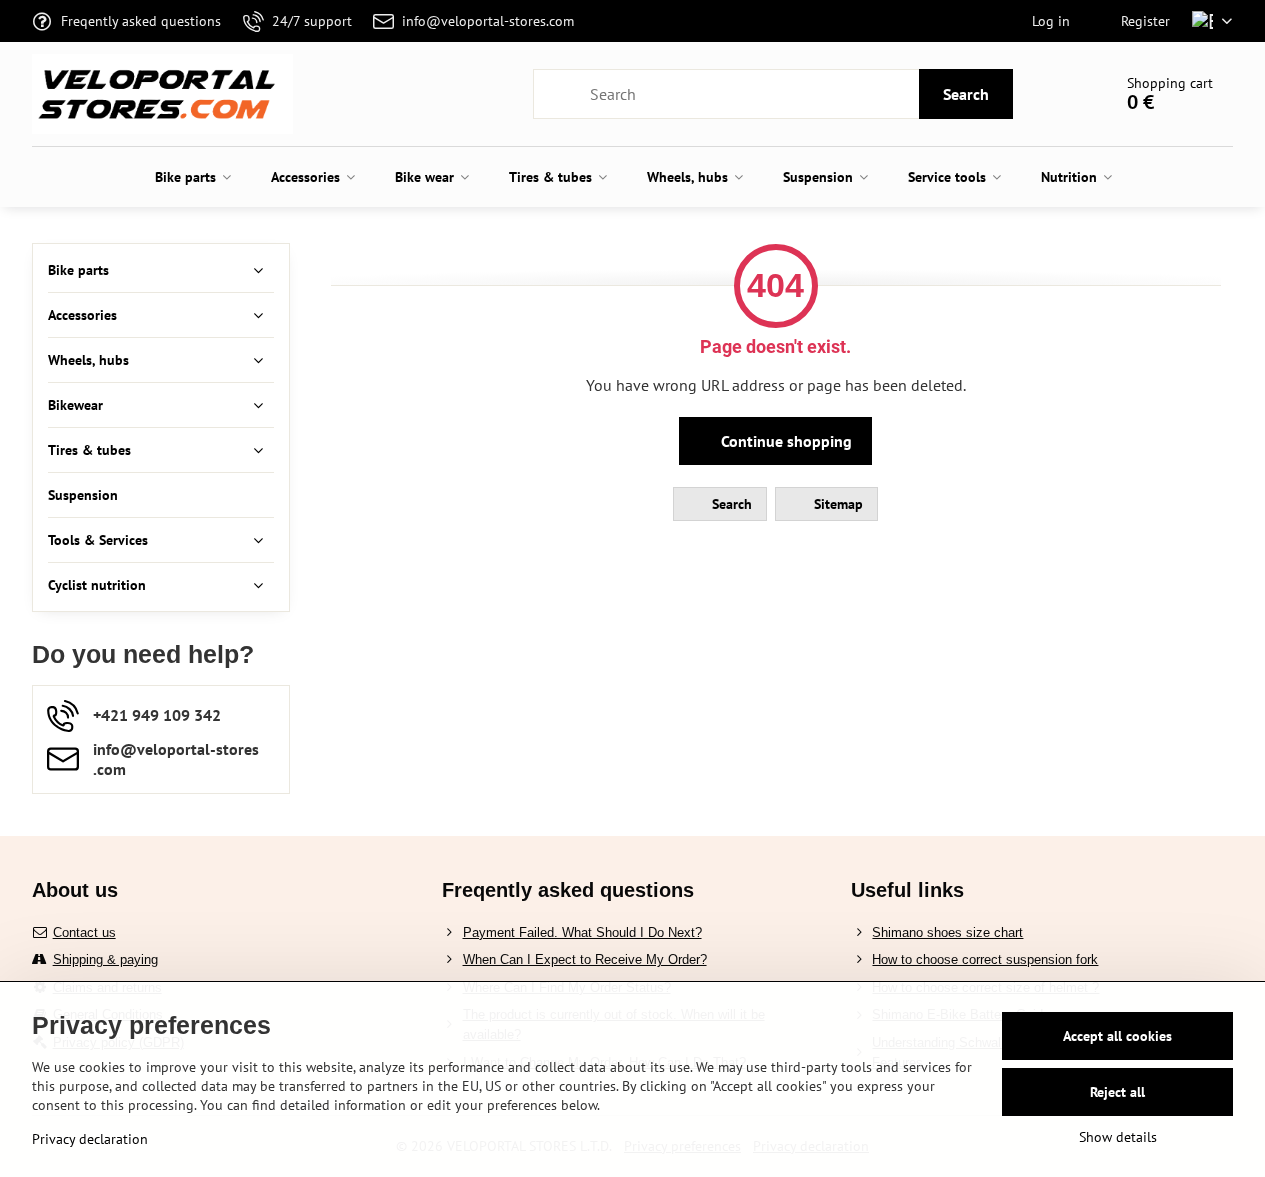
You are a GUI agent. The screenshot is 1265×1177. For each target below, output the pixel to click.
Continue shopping (784, 441)
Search (966, 94)
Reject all (1117, 1092)
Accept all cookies (1117, 1036)
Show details (1118, 1137)
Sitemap (836, 504)
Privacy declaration (90, 1139)
